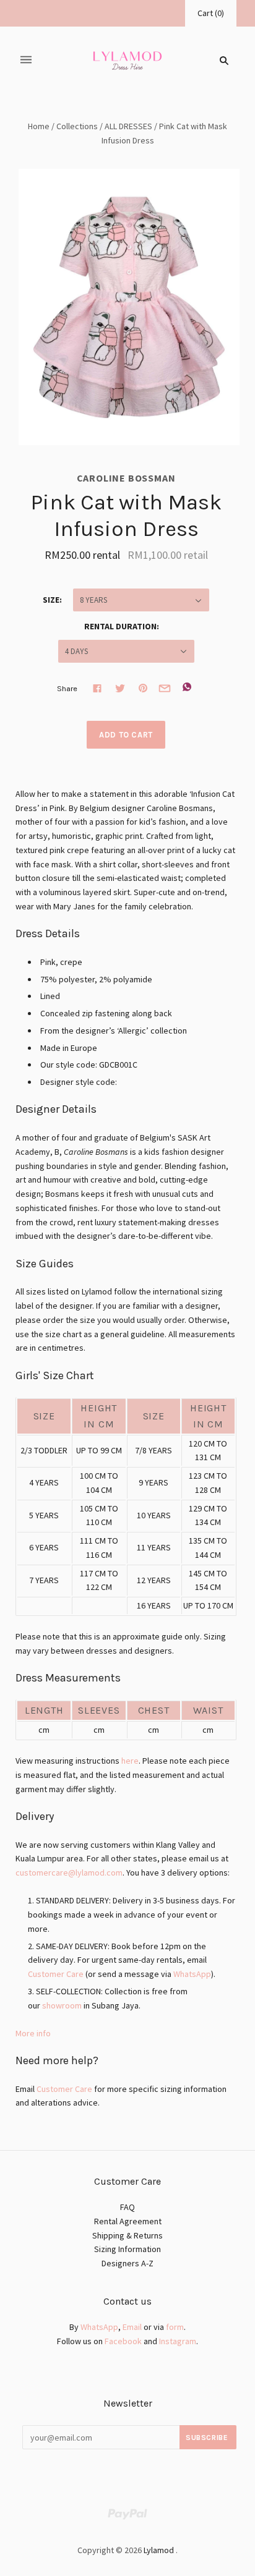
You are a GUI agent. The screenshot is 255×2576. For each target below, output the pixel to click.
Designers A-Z (127, 2263)
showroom (62, 2005)
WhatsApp (192, 1974)
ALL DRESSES (128, 126)
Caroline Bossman (126, 478)
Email (132, 2327)
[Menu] (26, 60)
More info (33, 2033)
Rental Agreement (128, 2221)
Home (39, 126)
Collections (77, 126)
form (175, 2327)
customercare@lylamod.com (69, 1872)
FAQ (127, 2207)
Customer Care (56, 1974)
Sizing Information (127, 2249)
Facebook (123, 2341)
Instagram (178, 2341)
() (211, 13)
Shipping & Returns (127, 2235)
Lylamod (159, 2550)
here (130, 1761)
